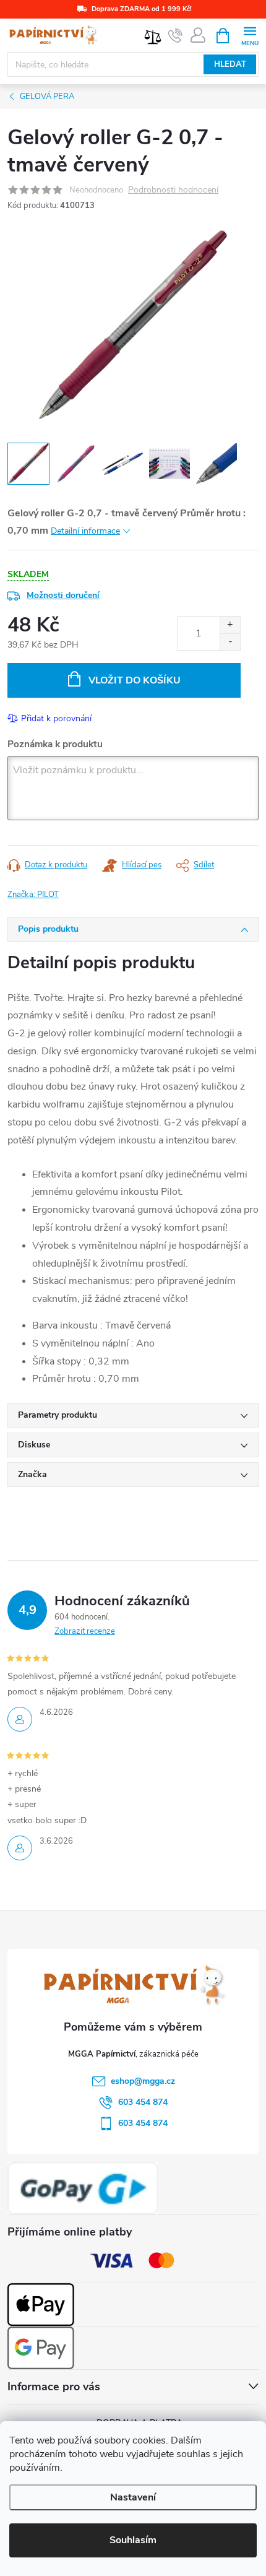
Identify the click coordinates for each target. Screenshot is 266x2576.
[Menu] (250, 35)
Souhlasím (133, 2540)
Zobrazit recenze (85, 1631)
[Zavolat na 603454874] (175, 36)
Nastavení (133, 2497)
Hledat (230, 64)
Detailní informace (85, 531)
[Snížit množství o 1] (230, 642)
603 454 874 (143, 2102)
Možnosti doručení (63, 595)
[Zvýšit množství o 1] (230, 625)
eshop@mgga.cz (143, 2081)
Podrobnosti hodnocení (173, 190)
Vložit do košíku (135, 680)
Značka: (33, 895)
